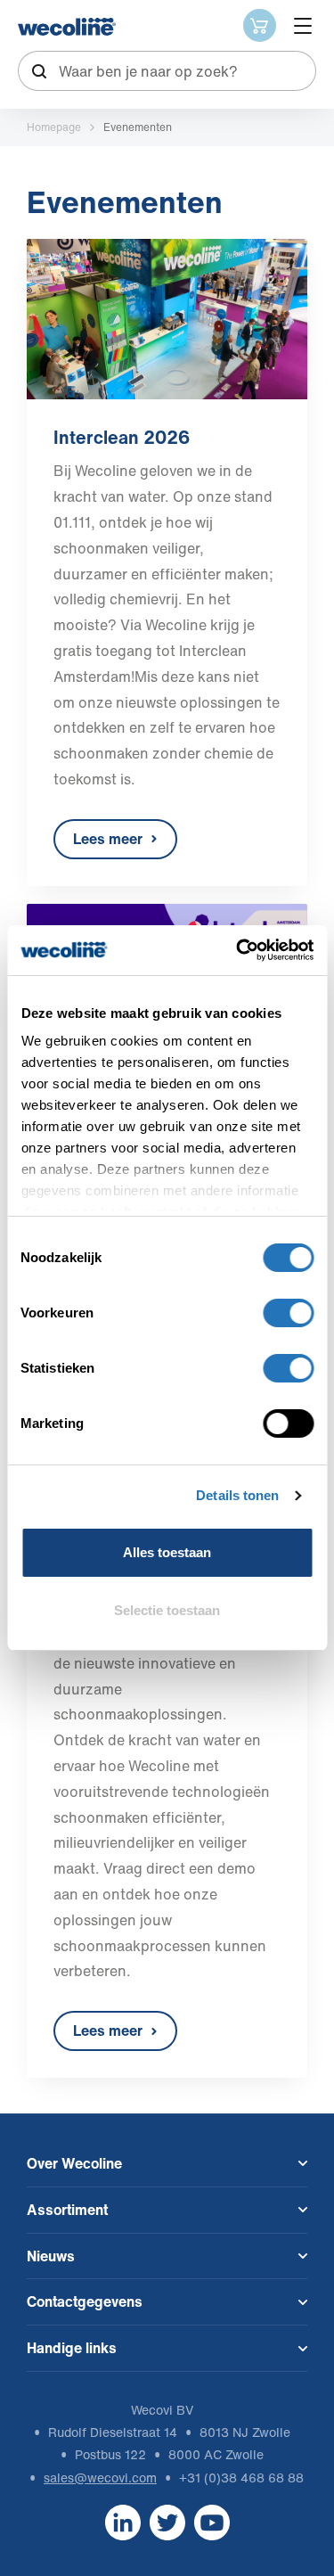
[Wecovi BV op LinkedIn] (123, 2521)
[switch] (288, 1313)
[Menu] (303, 26)
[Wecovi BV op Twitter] (167, 2521)
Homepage (54, 127)
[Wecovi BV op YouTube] (212, 2521)
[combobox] (167, 71)
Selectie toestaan (167, 1610)
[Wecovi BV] (67, 27)
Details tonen (237, 1495)
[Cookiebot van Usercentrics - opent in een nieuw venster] (238, 950)
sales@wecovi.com (100, 2478)
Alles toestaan (167, 1552)
